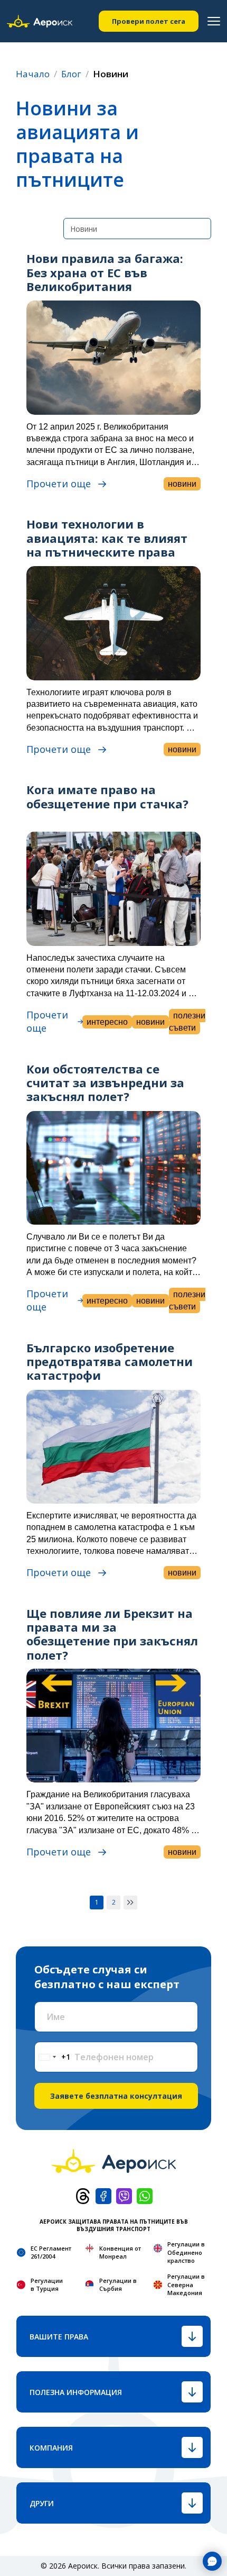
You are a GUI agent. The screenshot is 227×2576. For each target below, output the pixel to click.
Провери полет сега (149, 21)
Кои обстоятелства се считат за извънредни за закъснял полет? (105, 1083)
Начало (33, 74)
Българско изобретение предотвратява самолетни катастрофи (110, 1362)
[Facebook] (103, 2195)
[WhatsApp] (145, 2195)
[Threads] (83, 2195)
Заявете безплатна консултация (116, 2096)
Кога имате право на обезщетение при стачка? (107, 796)
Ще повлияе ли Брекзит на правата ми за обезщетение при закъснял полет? (112, 1634)
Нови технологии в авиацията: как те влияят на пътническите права (107, 538)
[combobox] (53, 2057)
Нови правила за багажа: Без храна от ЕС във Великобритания (105, 272)
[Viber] (124, 2195)
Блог (71, 74)
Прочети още (59, 484)
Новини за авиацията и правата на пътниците (77, 144)
